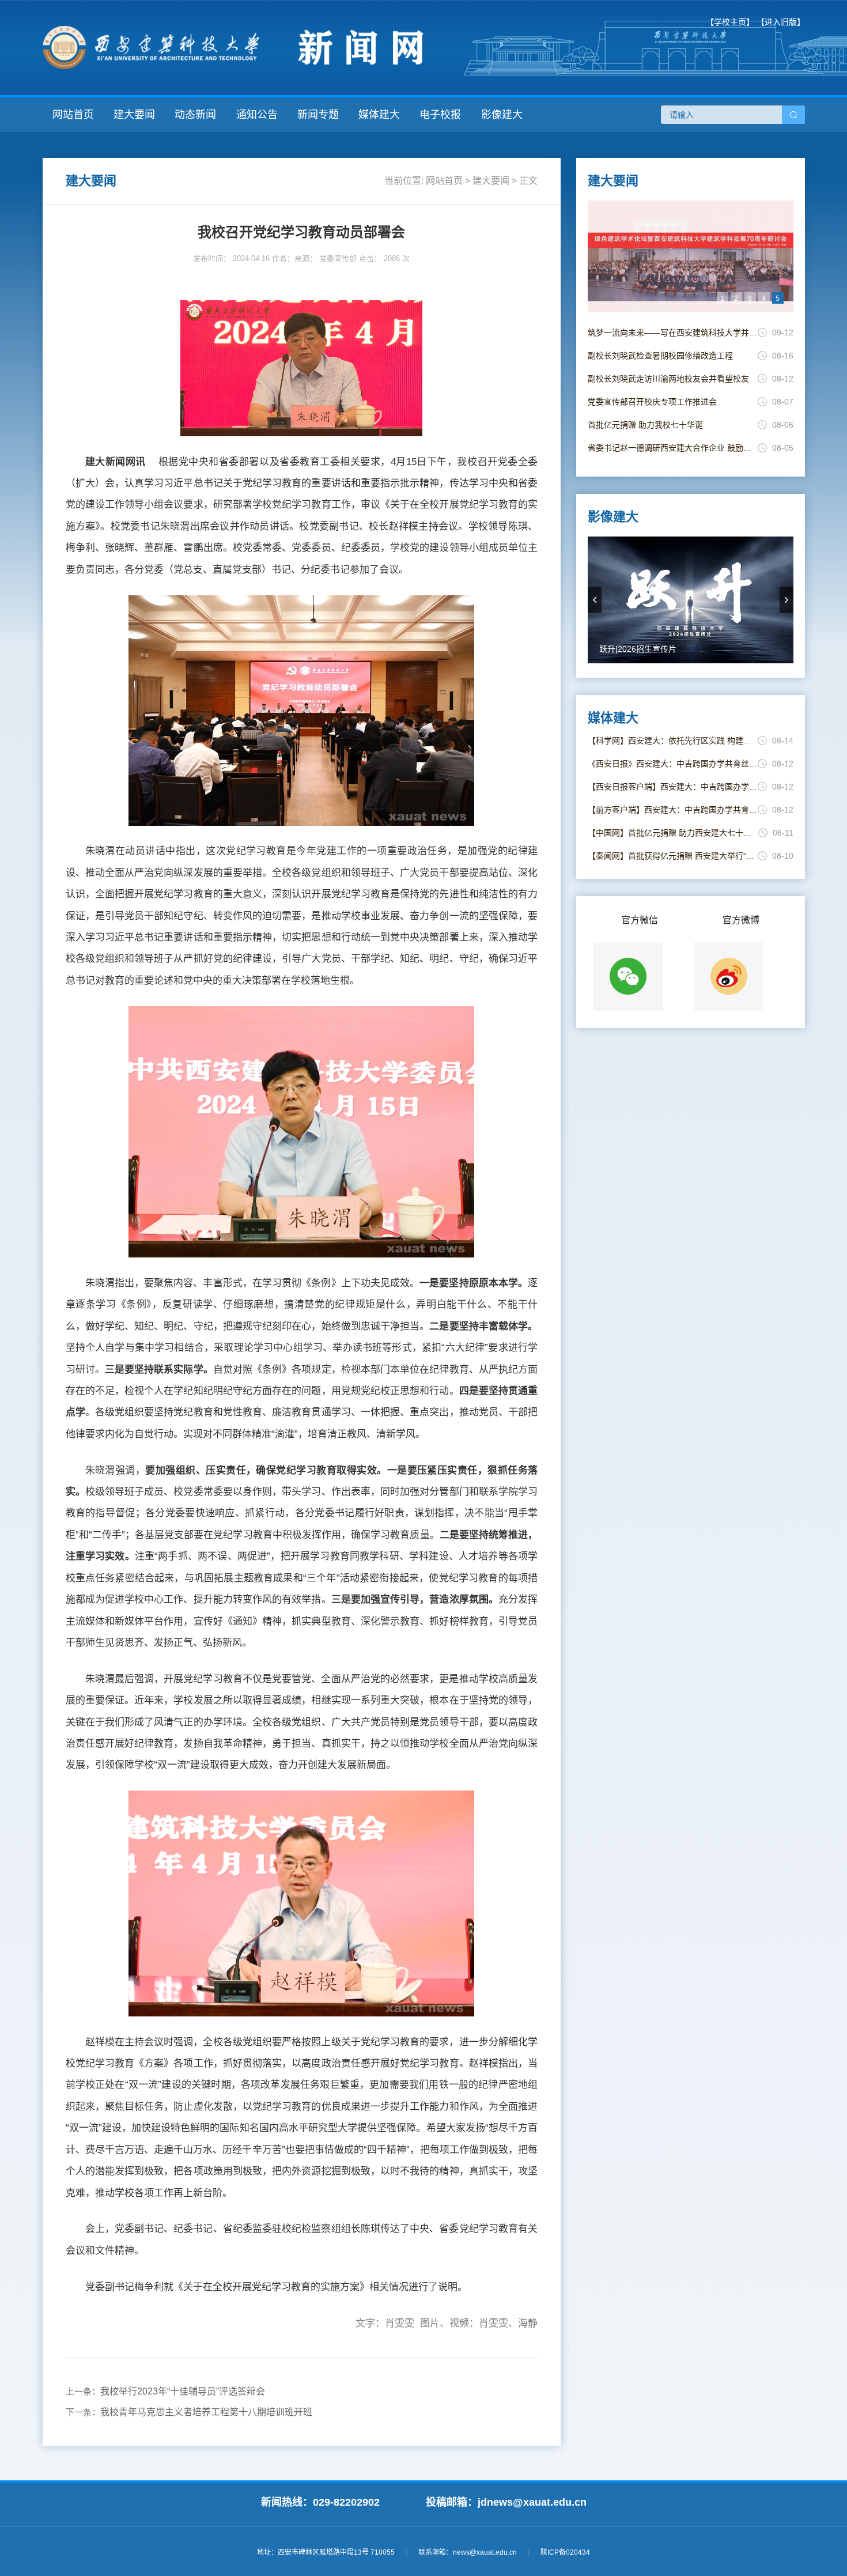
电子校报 (440, 115)
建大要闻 (134, 115)
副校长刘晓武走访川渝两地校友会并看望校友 (668, 379)
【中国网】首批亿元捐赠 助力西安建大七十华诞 (673, 833)
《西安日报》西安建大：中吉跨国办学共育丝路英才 (673, 764)
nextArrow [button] (786, 600)
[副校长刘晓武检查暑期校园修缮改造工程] (691, 256)
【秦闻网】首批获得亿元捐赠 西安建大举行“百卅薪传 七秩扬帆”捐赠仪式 (673, 856)
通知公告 (257, 115)
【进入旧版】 (781, 22)
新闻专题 (318, 115)
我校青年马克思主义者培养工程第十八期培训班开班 (206, 2412)
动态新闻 (195, 115)
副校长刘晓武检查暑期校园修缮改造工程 (660, 356)
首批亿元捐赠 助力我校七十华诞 (645, 425)
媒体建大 (379, 115)
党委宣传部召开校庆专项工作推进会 (652, 402)
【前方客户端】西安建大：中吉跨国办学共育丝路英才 (673, 810)
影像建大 (502, 115)
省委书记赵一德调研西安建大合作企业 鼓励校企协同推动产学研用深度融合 (673, 448)
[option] (691, 256)
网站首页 (73, 115)
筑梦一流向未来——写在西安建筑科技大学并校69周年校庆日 (673, 333)
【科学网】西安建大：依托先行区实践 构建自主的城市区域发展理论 (673, 741)
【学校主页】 (730, 22)
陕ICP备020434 (565, 2552)
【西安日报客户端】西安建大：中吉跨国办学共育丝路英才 (673, 787)
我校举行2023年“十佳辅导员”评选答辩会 (183, 2391)
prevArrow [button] (595, 600)
